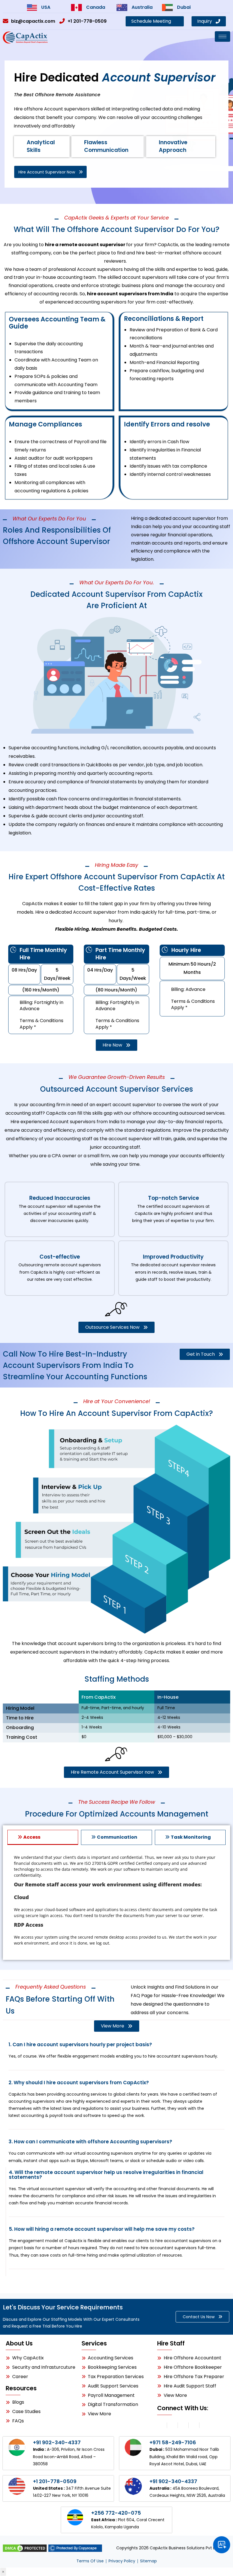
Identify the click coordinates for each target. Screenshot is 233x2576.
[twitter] (194, 2425)
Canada (96, 7)
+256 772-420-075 (116, 2513)
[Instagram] (161, 2425)
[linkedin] (172, 2425)
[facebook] (183, 2425)
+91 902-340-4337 (57, 2442)
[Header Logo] (26, 37)
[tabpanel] (116, 1902)
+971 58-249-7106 (173, 2442)
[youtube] (205, 2425)
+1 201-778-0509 (55, 2481)
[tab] (43, 1837)
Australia (142, 7)
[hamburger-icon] (222, 36)
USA (46, 7)
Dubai (184, 7)
